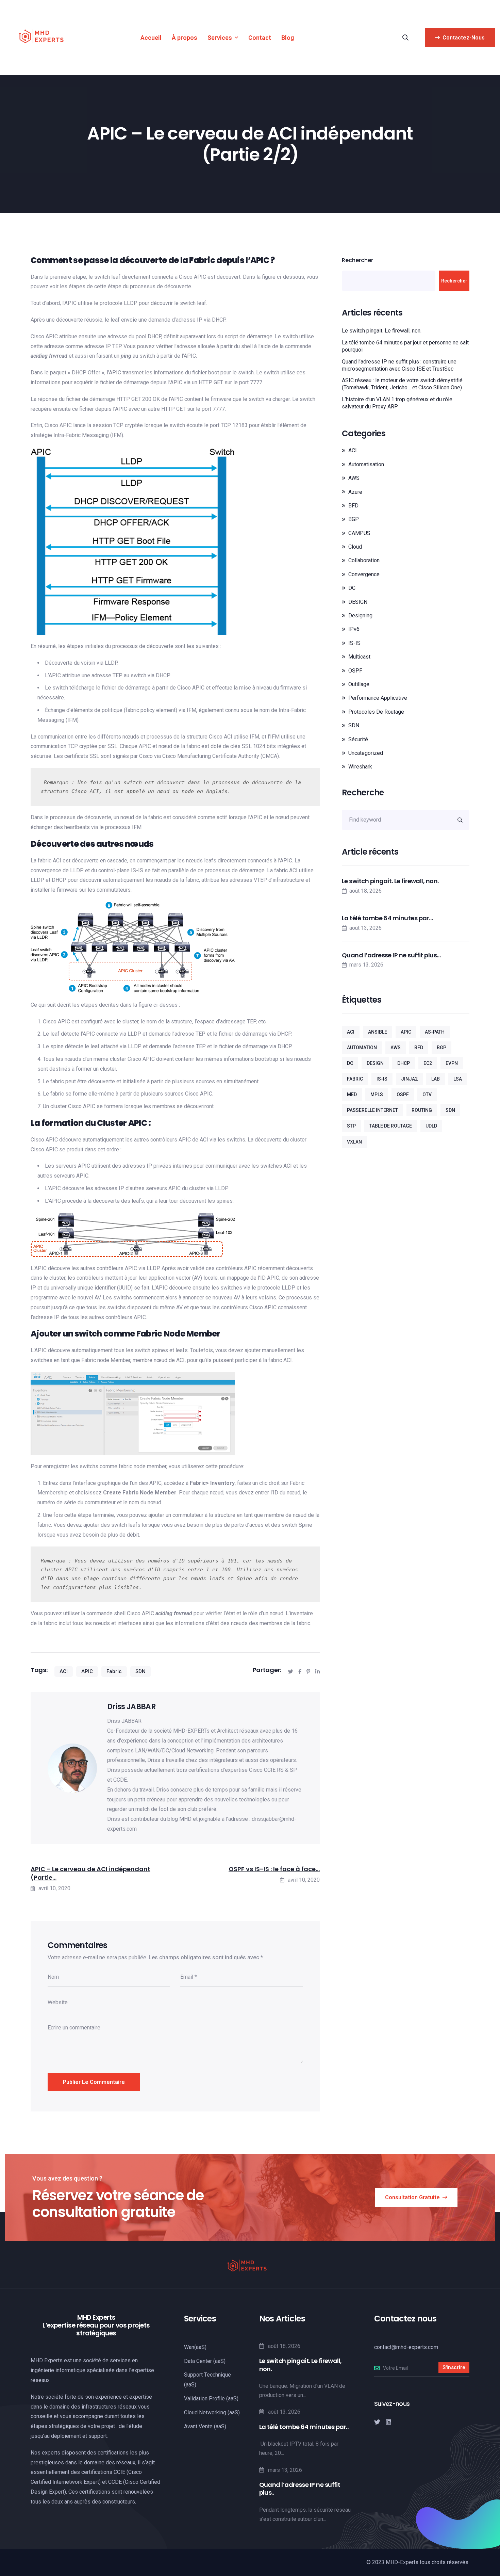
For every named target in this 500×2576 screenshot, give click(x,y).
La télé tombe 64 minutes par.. (304, 2427)
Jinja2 (409, 1079)
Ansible (378, 1032)
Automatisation (366, 464)
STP (351, 1126)
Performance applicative (378, 698)
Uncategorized (366, 753)
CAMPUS (359, 533)
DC (352, 588)
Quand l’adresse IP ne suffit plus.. (300, 2489)
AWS (354, 478)
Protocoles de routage (376, 712)
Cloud (355, 547)
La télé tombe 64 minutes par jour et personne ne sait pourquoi (405, 346)
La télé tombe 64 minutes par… (387, 918)
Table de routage (391, 1126)
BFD (353, 506)
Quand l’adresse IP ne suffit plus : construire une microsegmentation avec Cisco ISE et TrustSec (399, 365)
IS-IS (354, 643)
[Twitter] (377, 2422)
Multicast (359, 657)
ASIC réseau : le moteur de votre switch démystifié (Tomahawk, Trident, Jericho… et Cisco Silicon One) (402, 384)
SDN (140, 1671)
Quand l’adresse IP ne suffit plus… (391, 955)
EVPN (452, 1063)
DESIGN (358, 602)
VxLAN (354, 1142)
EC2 (428, 1063)
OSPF (355, 671)
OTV (427, 1095)
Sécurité (358, 739)
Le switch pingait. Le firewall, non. (382, 331)
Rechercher (357, 260)
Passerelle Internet (372, 1110)
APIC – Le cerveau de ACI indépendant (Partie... (90, 1873)
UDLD (431, 1126)
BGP (354, 519)
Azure (355, 492)
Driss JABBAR (131, 1707)
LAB (436, 1079)
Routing (422, 1110)
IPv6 (354, 629)
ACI (64, 1671)
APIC (87, 1671)
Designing (360, 615)
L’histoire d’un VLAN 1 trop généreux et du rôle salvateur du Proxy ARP (397, 403)
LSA (458, 1079)
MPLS (377, 1095)
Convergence (364, 574)
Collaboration (364, 560)
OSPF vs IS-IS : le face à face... (274, 1869)
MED (352, 1095)
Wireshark (360, 767)
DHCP (404, 1063)
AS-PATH (435, 1032)
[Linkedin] (388, 2422)
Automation (362, 1048)
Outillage (359, 684)
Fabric (114, 1671)
